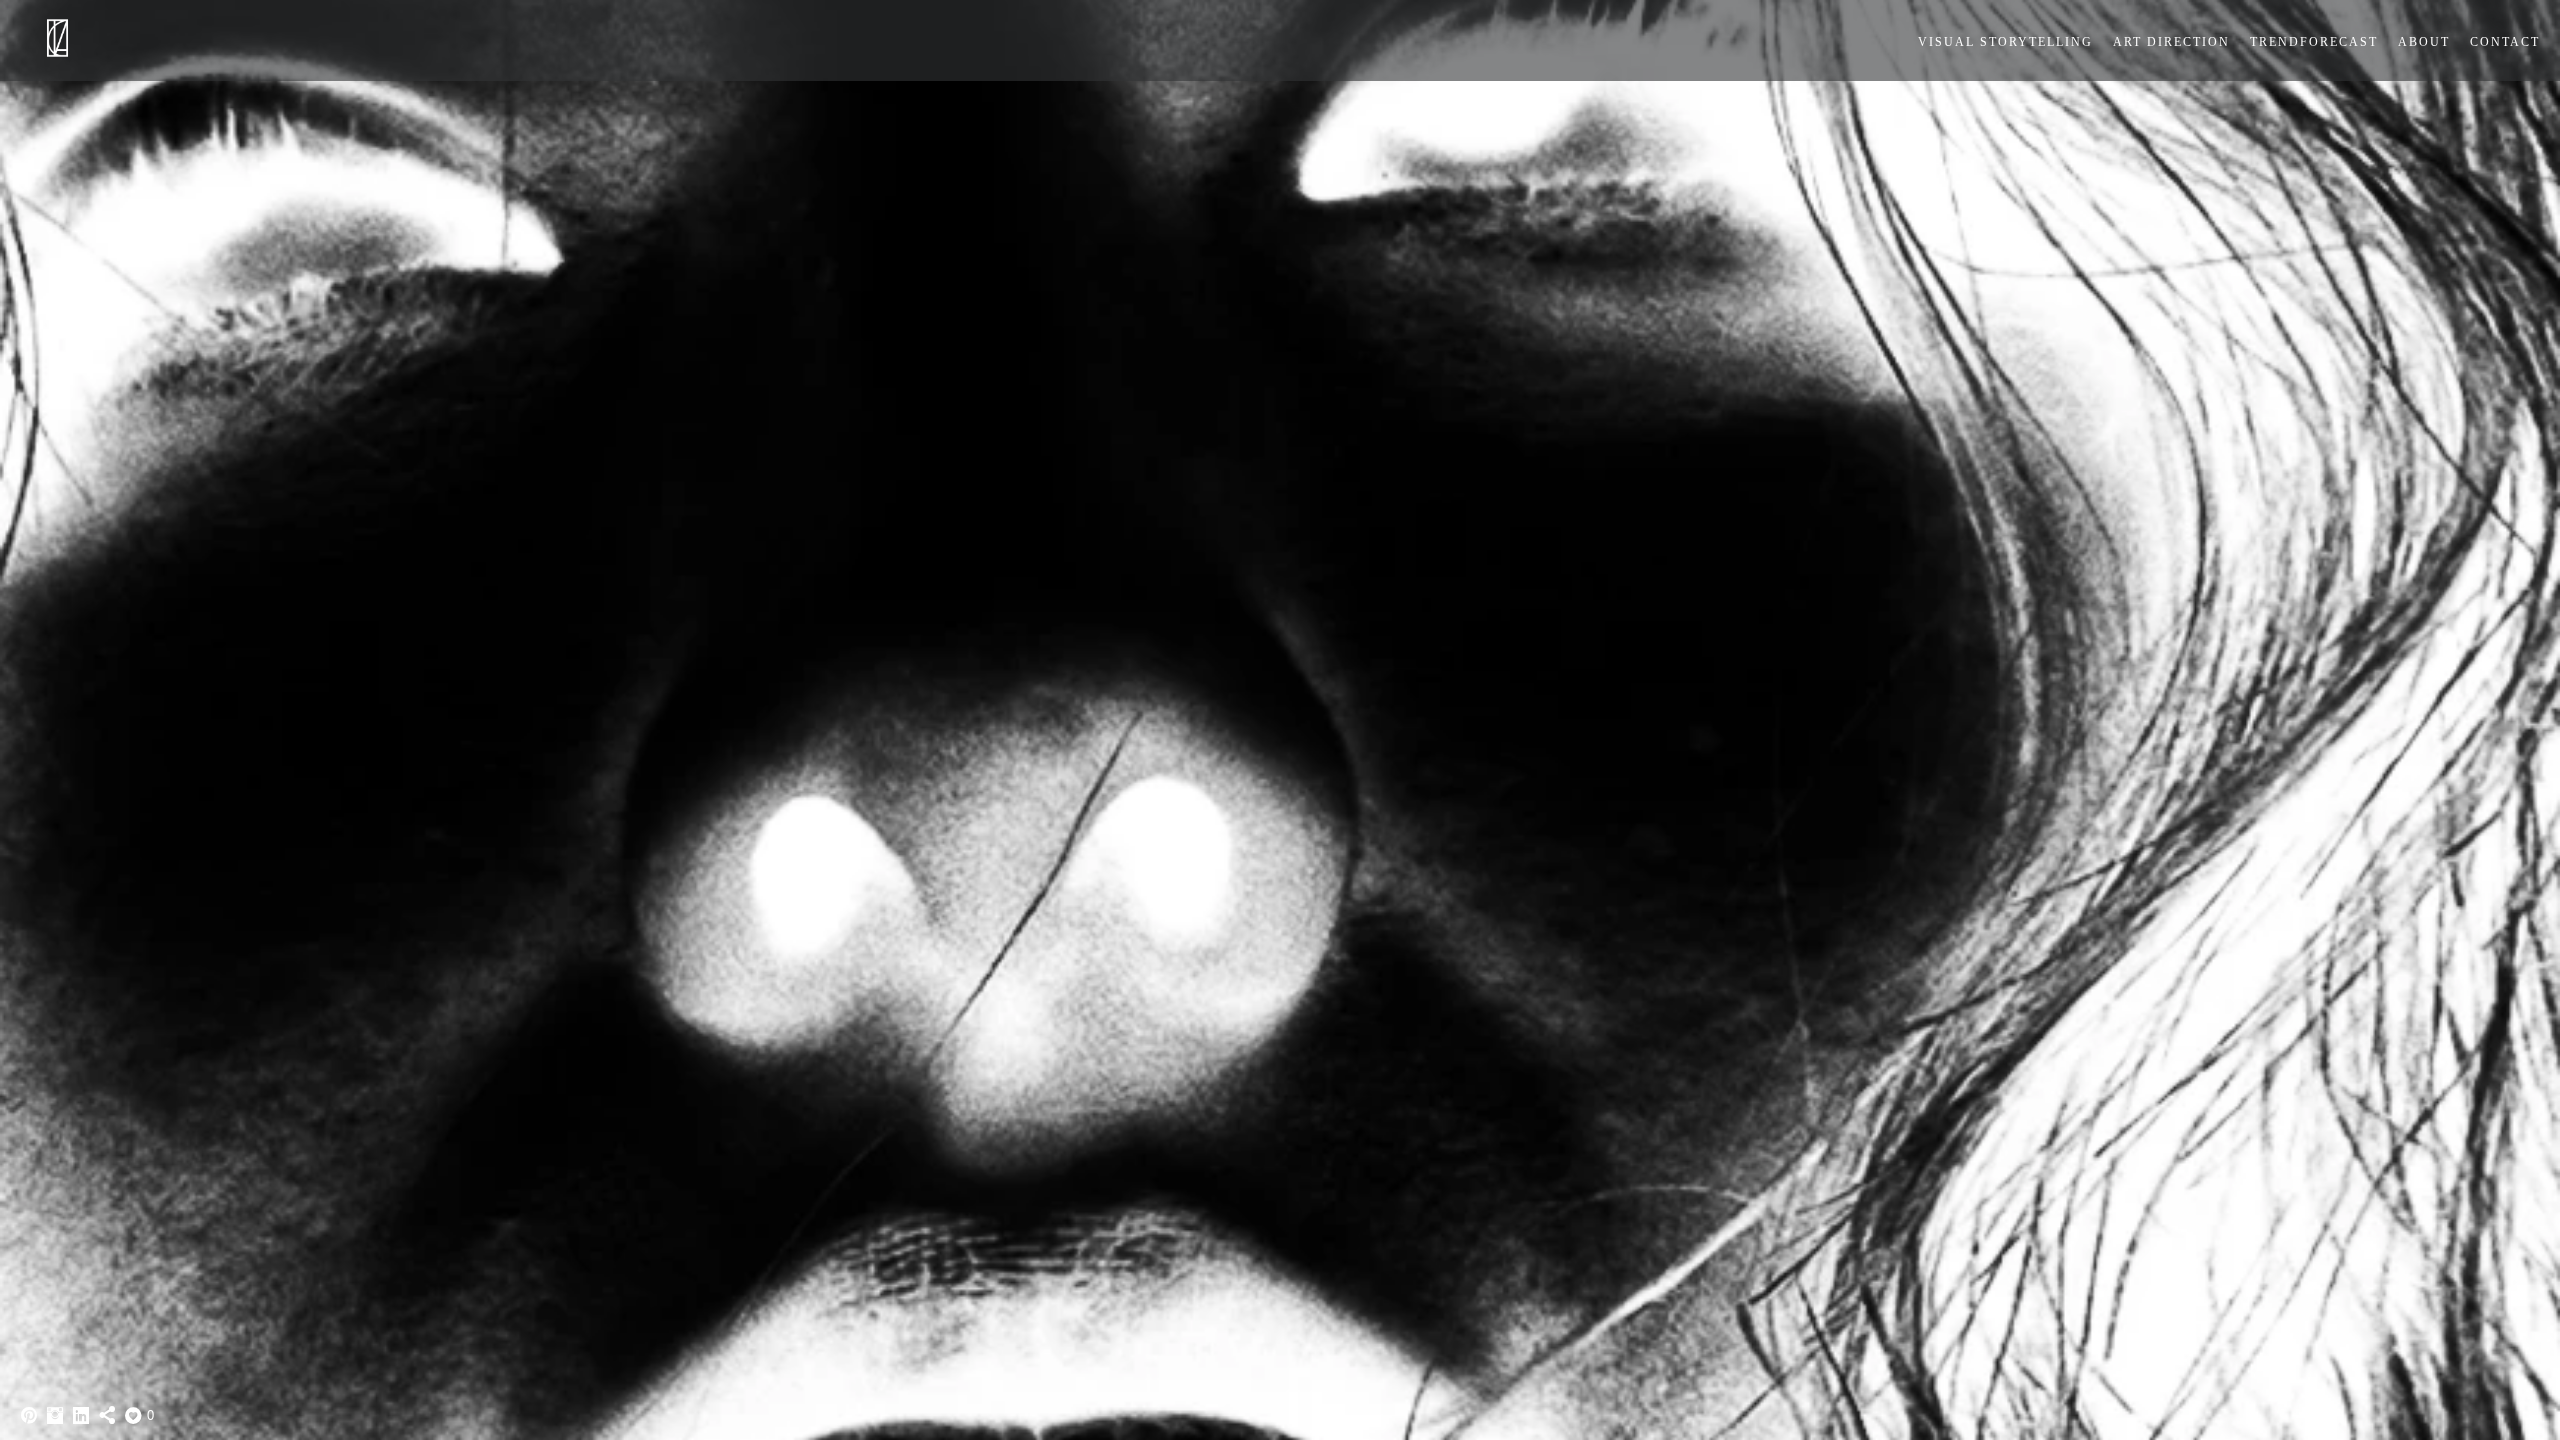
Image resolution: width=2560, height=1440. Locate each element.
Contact (2505, 42)
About (2424, 42)
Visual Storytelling (2005, 42)
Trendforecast (2314, 42)
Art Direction (2171, 42)
